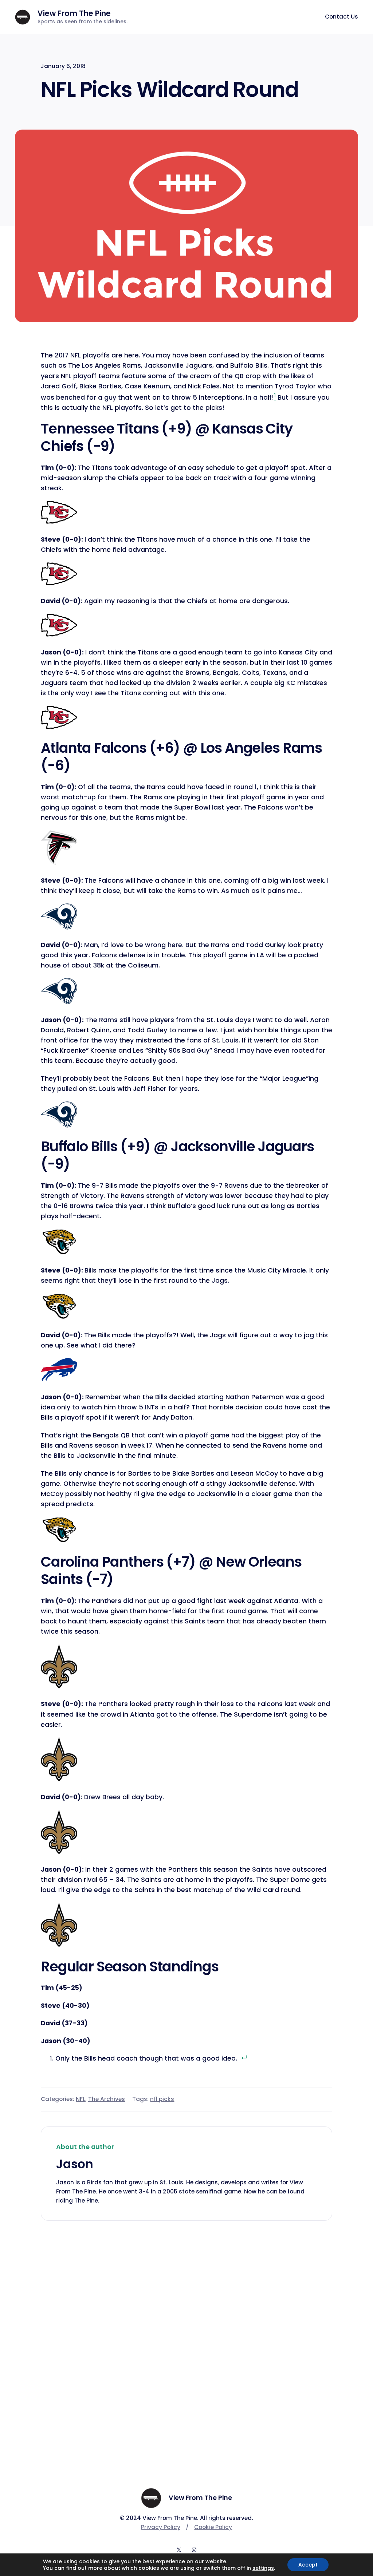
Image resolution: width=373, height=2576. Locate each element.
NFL (81, 2099)
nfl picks (162, 2099)
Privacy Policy (161, 2527)
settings (263, 2568)
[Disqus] (186, 2335)
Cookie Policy (213, 2527)
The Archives (107, 2099)
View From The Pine (74, 13)
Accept (308, 2565)
